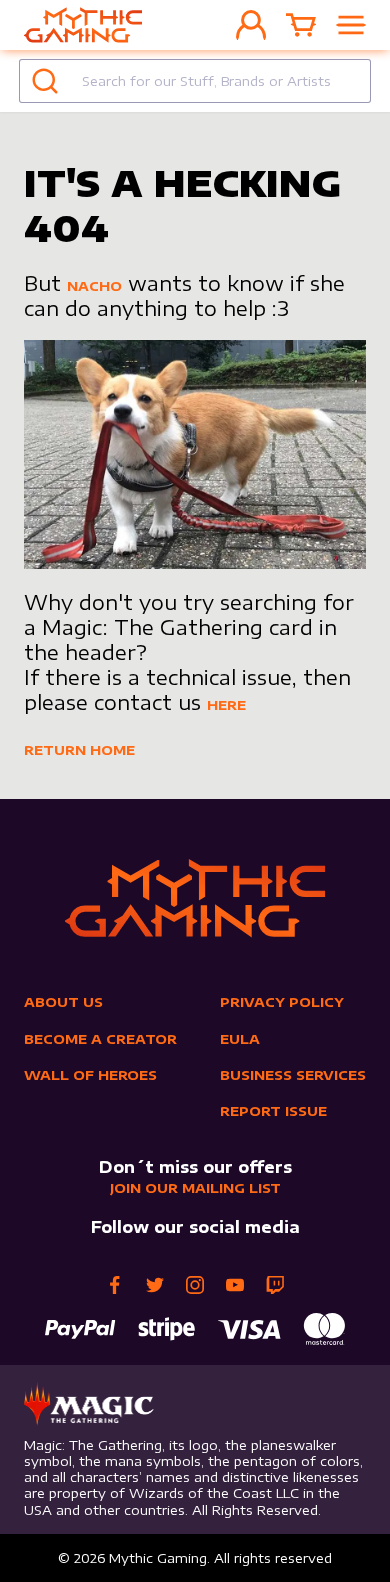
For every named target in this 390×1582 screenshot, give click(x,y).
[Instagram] (195, 1285)
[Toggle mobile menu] (351, 25)
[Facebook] (115, 1285)
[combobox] (195, 81)
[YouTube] (235, 1285)
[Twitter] (155, 1285)
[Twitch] (275, 1285)
